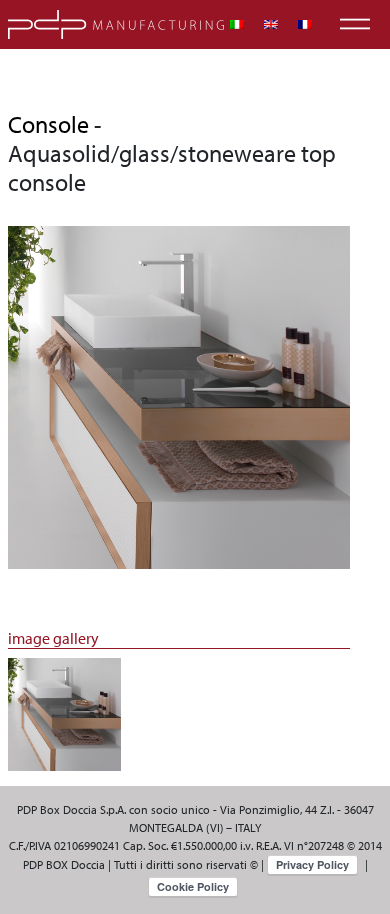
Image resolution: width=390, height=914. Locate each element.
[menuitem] (237, 24)
